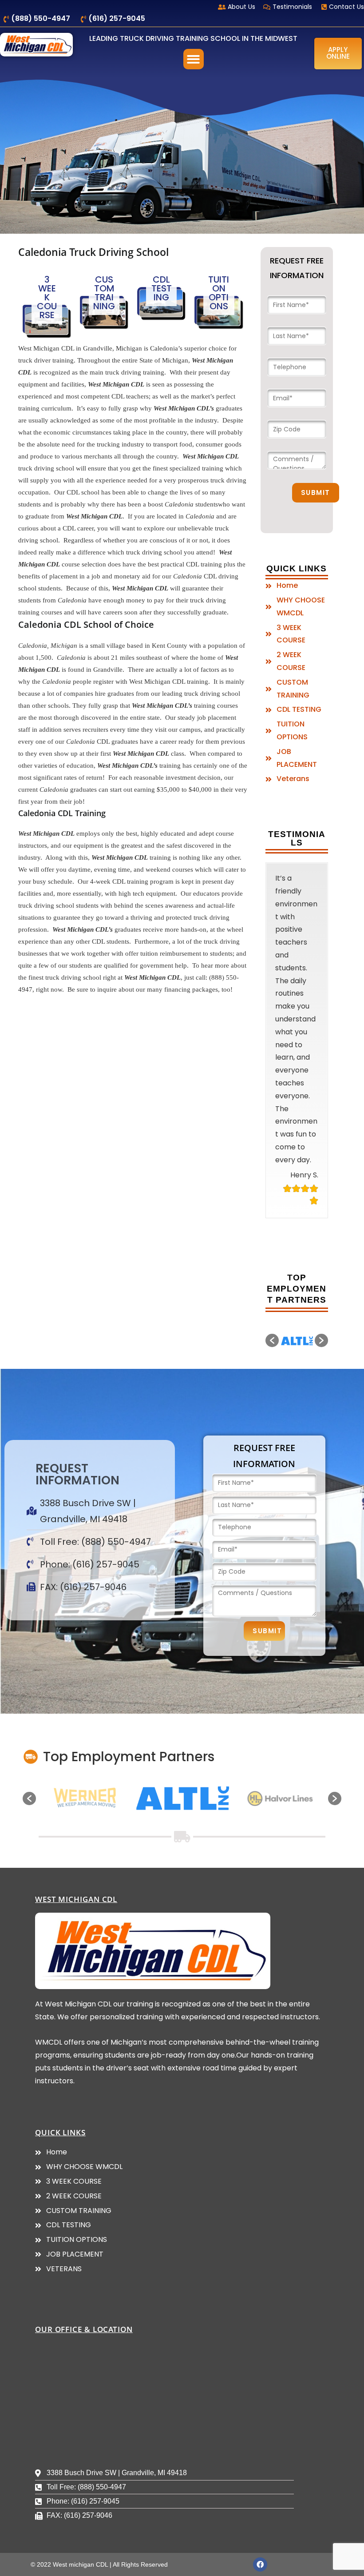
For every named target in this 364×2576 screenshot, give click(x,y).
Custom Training (104, 293)
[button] (194, 59)
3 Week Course (47, 297)
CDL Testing (162, 288)
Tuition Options (219, 293)
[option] (297, 1468)
